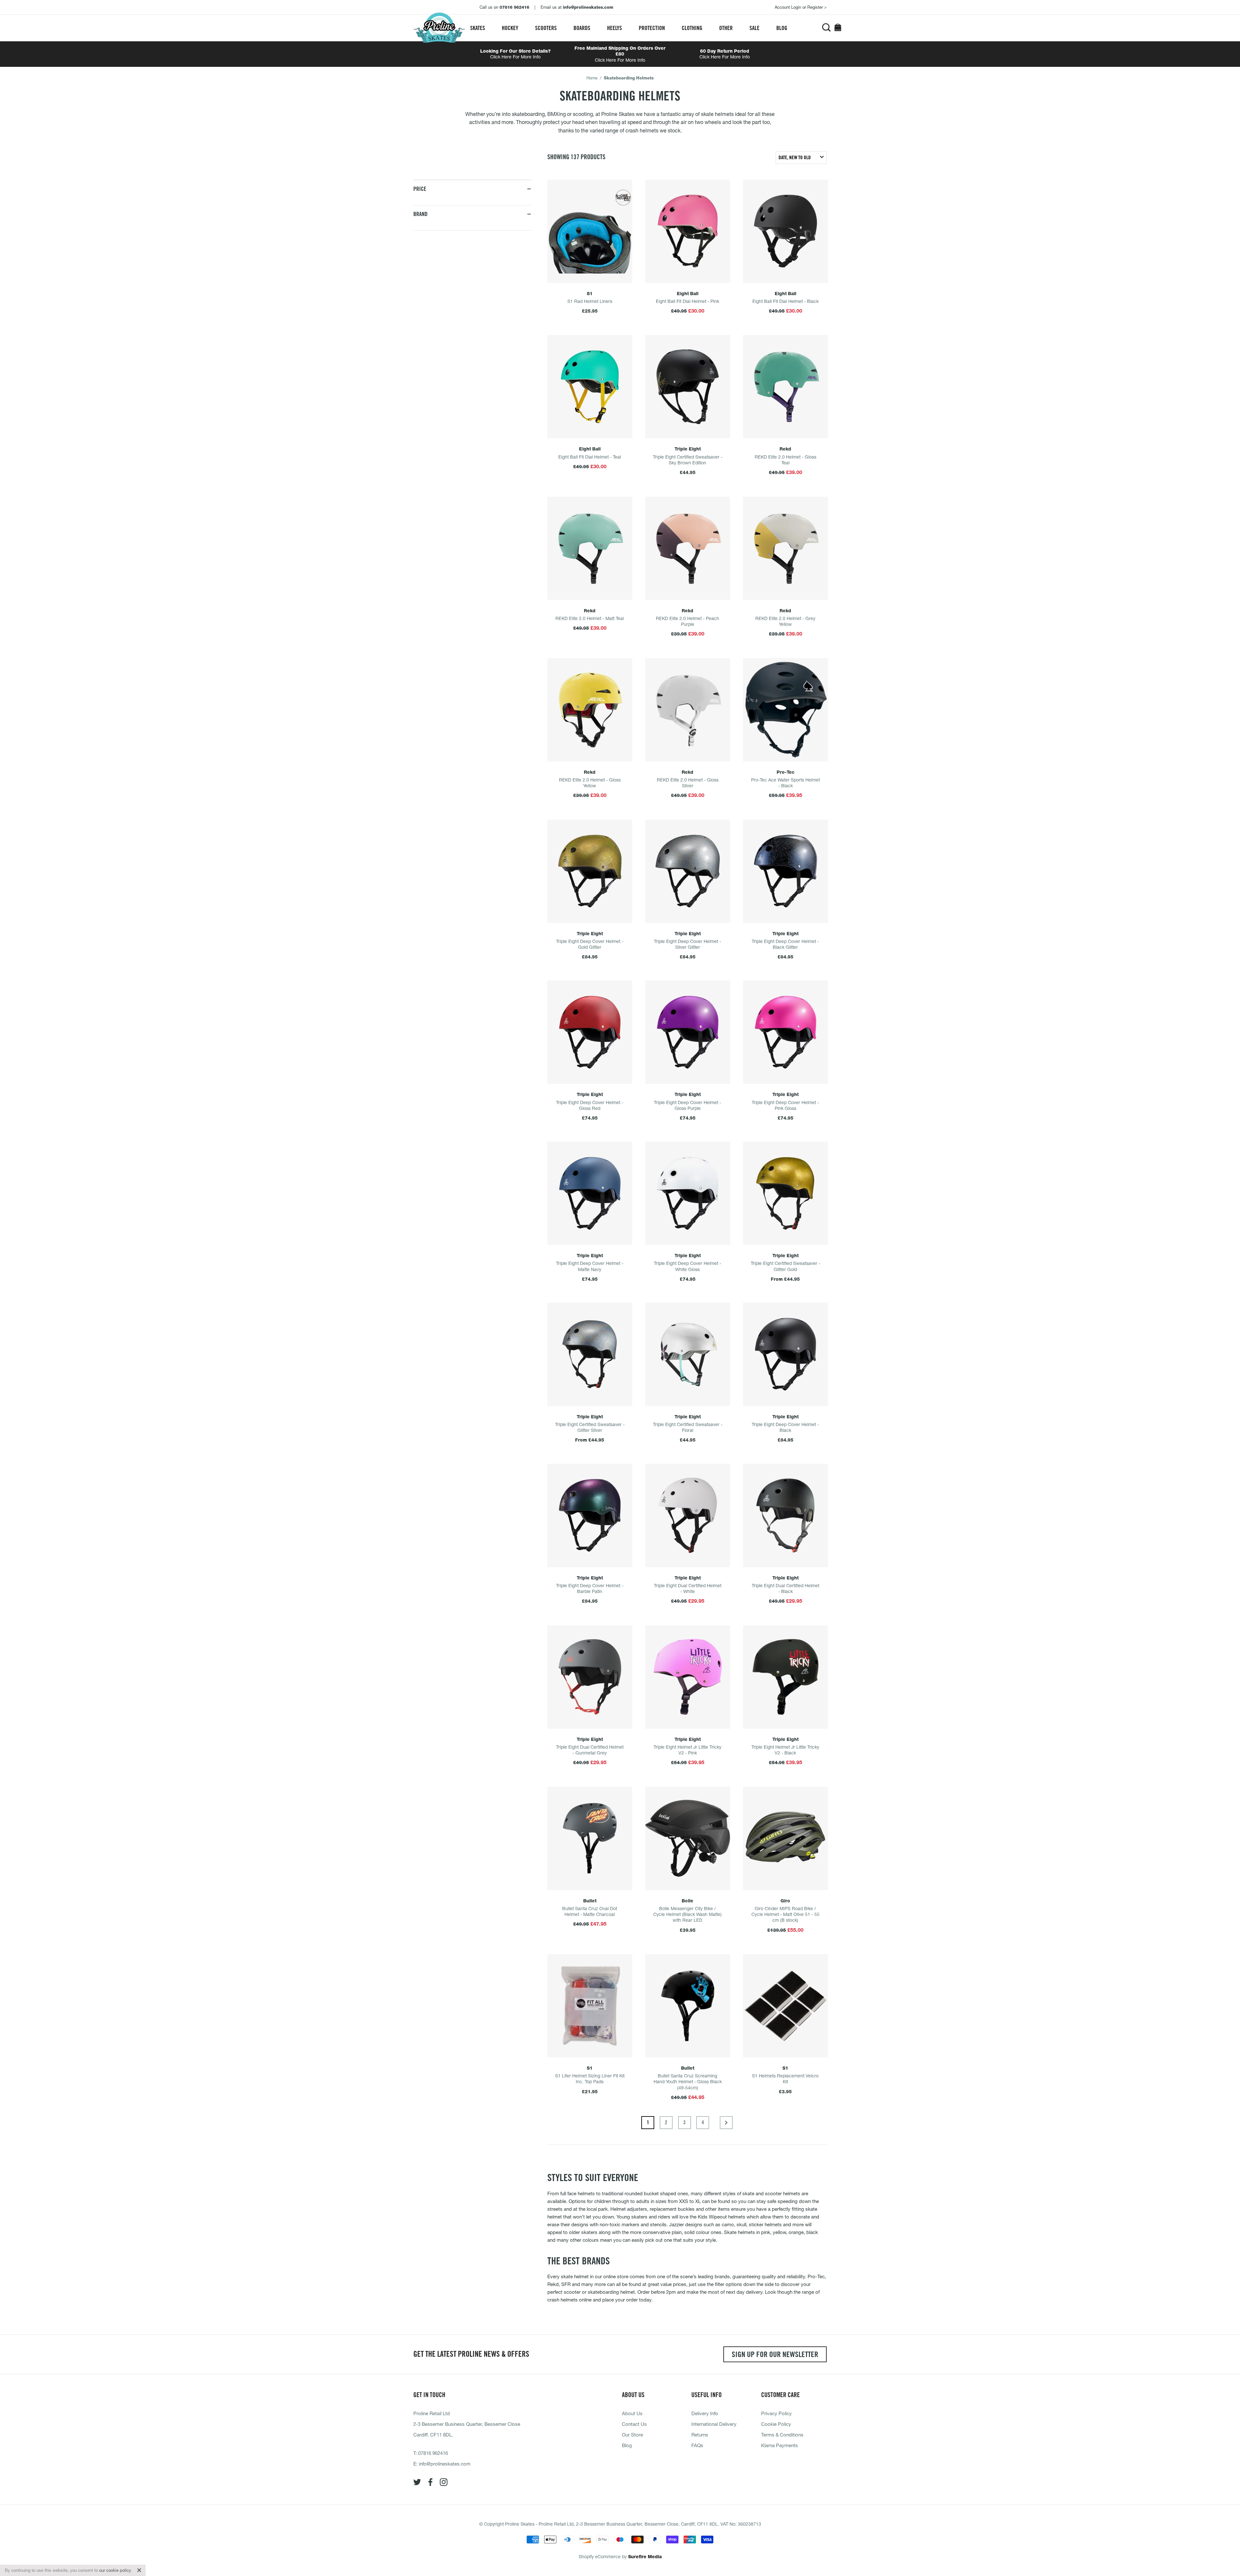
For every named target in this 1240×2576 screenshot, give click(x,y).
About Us (632, 2413)
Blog (782, 28)
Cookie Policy (776, 2424)
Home (592, 78)
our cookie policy (115, 2570)
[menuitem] (478, 28)
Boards (582, 28)
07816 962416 (433, 2453)
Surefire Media (645, 2557)
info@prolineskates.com (445, 2464)
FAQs (697, 2445)
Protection (652, 28)
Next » (726, 2123)
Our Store (632, 2435)
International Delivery (714, 2424)
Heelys (615, 28)
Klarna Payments (780, 2445)
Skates (478, 28)
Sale (754, 28)
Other (726, 28)
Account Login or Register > (801, 7)
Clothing (692, 28)
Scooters (546, 28)
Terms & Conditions (782, 2435)
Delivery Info (705, 2413)
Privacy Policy (776, 2413)
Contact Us (634, 2424)
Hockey (510, 28)
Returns (700, 2435)
